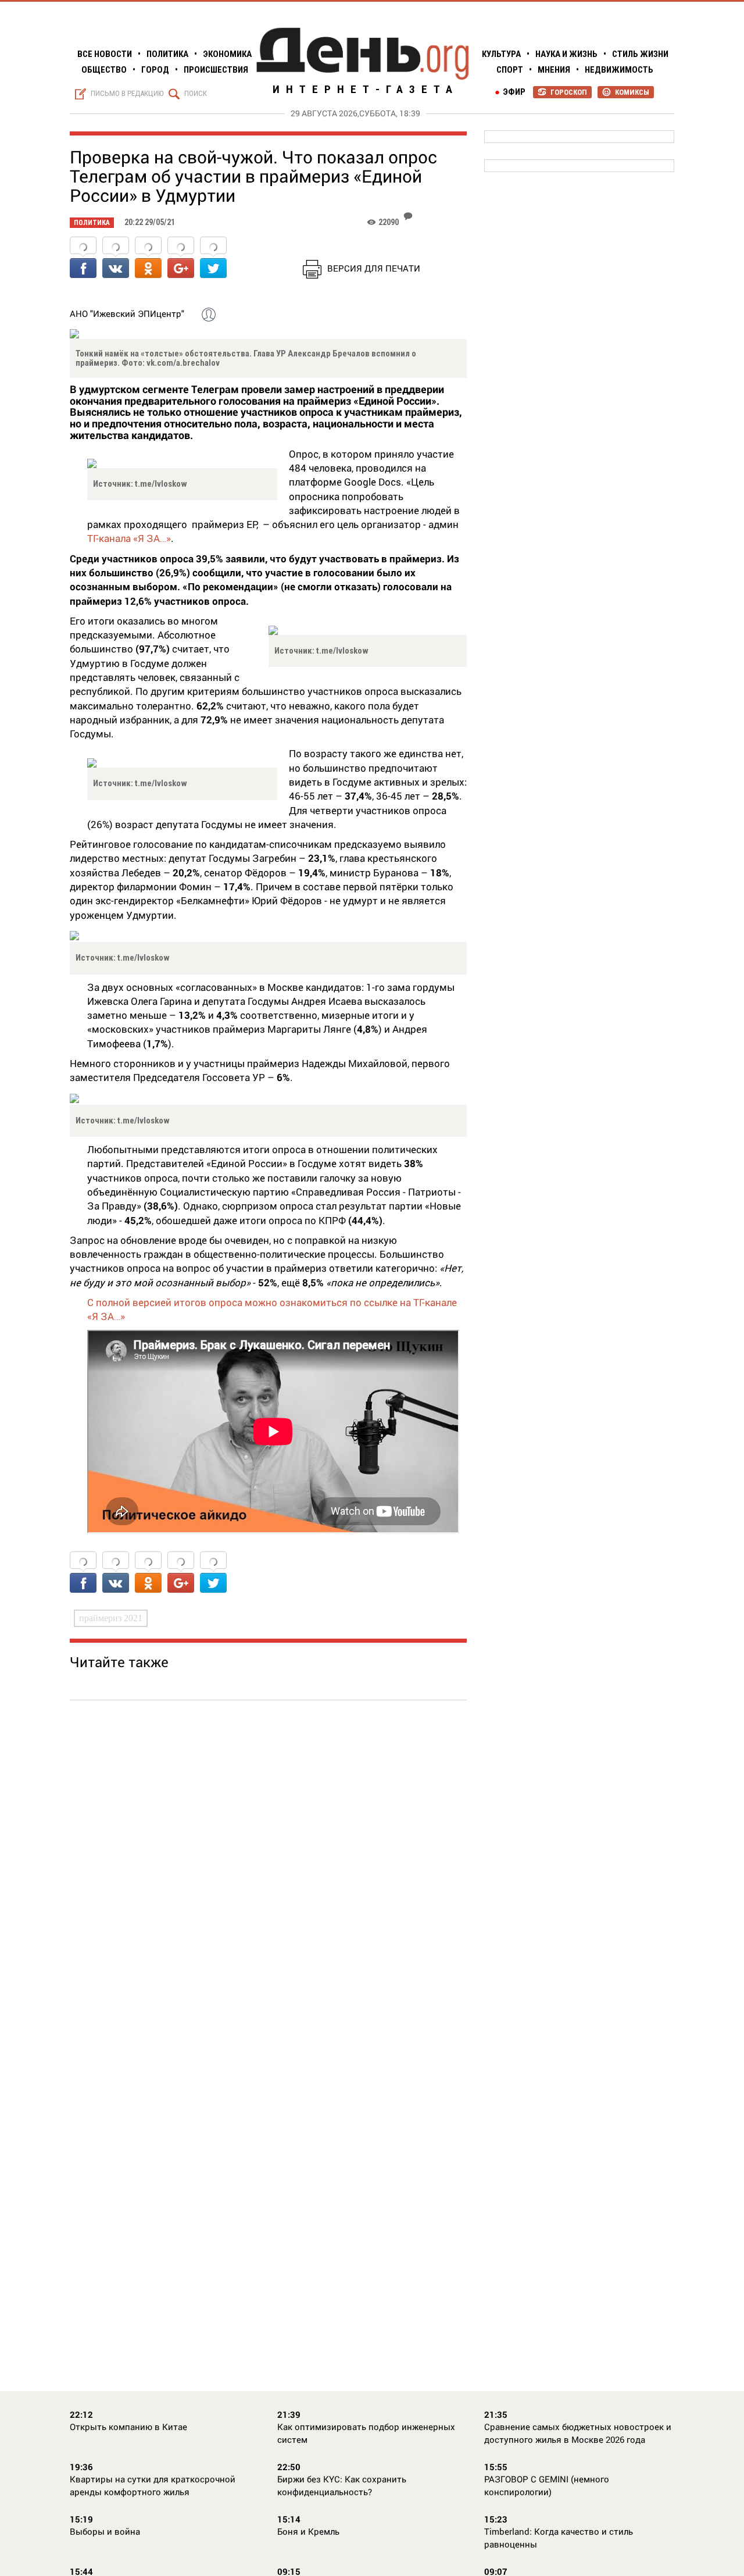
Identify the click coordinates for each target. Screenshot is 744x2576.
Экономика (227, 54)
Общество (104, 70)
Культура (501, 54)
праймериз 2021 (111, 1618)
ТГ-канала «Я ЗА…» (129, 538)
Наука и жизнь (566, 54)
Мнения (554, 70)
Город (155, 70)
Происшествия (216, 70)
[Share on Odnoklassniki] (148, 258)
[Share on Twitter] (213, 258)
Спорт (510, 70)
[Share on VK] (116, 258)
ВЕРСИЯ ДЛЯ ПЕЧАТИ (374, 268)
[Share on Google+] (181, 258)
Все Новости (105, 54)
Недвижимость (619, 70)
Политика (167, 54)
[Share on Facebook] (83, 258)
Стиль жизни (640, 54)
